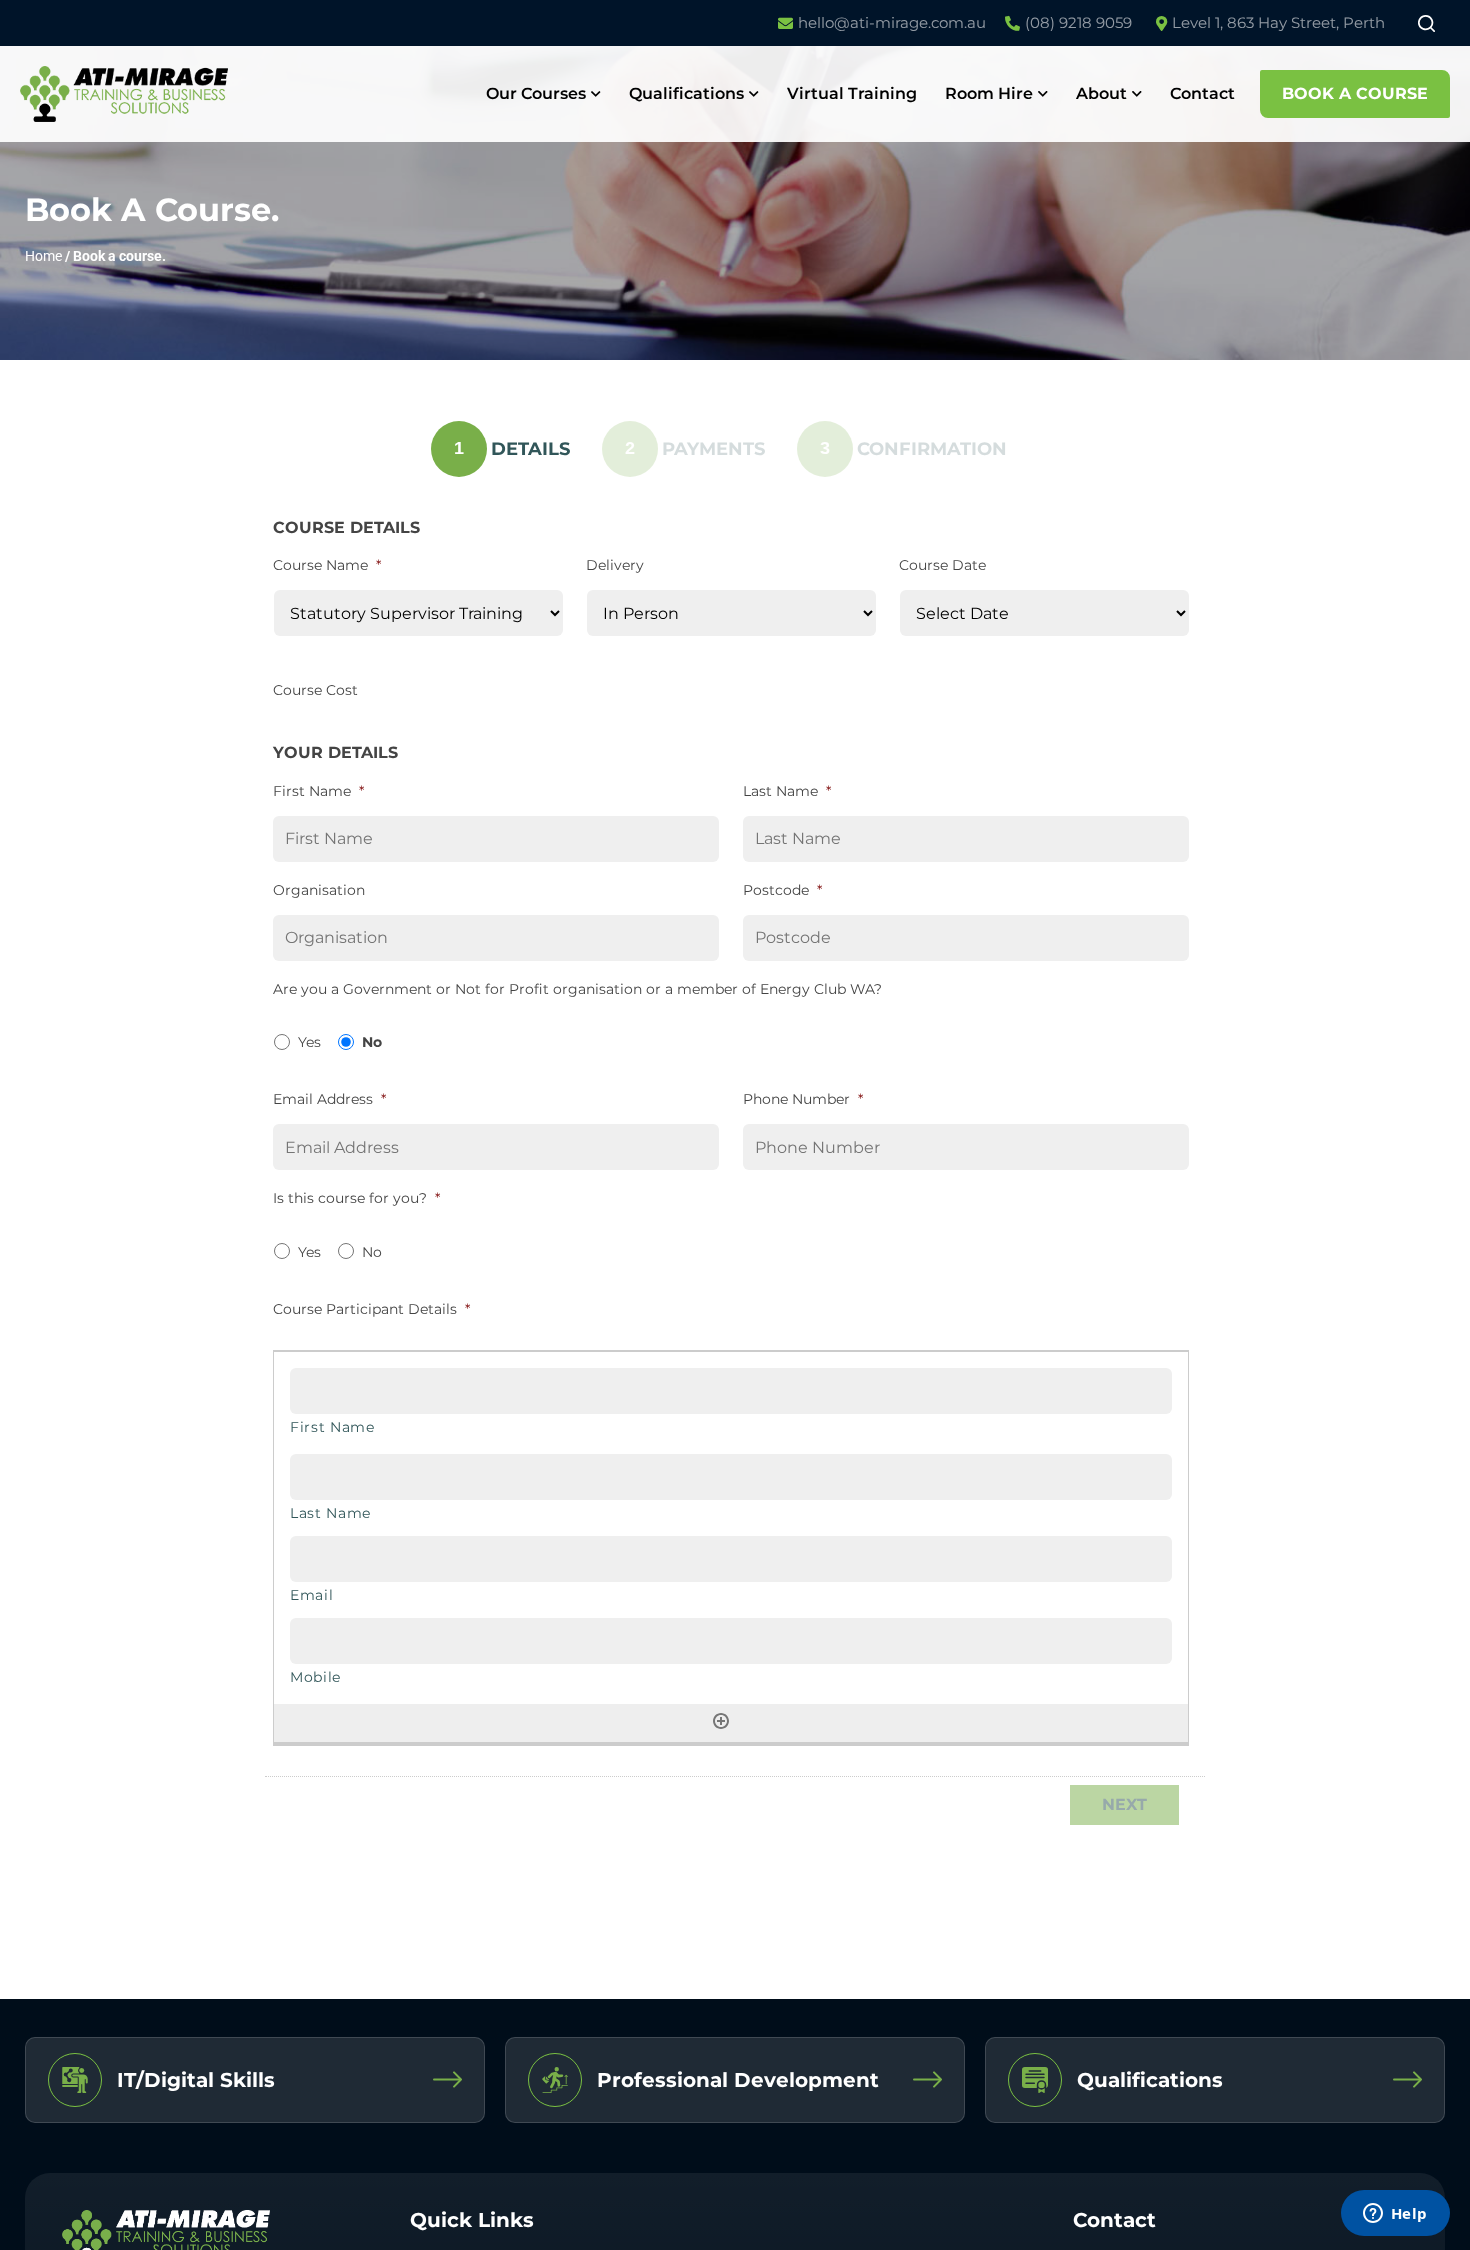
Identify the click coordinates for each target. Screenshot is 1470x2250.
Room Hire (989, 93)
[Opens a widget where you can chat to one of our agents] (1395, 2215)
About (1101, 93)
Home (43, 256)
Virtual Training (852, 93)
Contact (1202, 93)
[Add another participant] (721, 1721)
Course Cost (315, 690)
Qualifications (686, 93)
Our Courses (536, 93)
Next (1124, 1804)
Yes (309, 1042)
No (372, 1042)
